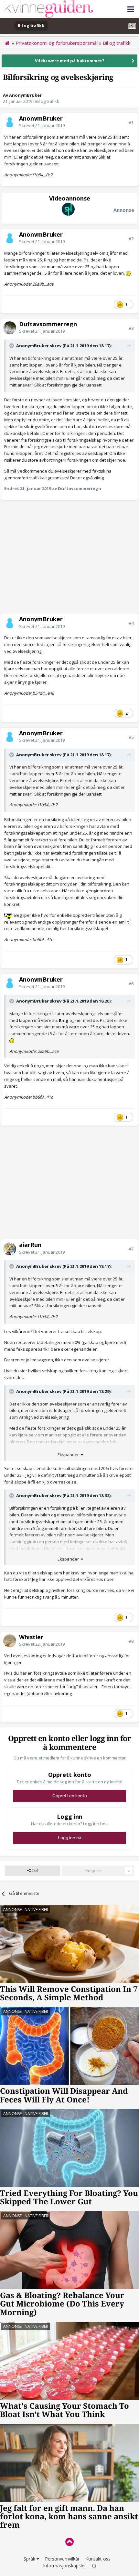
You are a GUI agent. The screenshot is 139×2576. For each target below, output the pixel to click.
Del (34, 1871)
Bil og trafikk (47, 101)
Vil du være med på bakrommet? (70, 61)
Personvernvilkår (62, 2559)
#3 (131, 328)
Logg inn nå (69, 1838)
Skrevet (42, 125)
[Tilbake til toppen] (69, 2542)
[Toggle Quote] (12, 346)
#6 (131, 984)
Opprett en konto (70, 1796)
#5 (131, 737)
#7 (131, 1249)
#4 (131, 623)
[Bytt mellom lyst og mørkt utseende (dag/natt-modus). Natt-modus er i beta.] (94, 2566)
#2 (131, 239)
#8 (131, 1641)
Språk (30, 2559)
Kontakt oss (98, 2559)
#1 (131, 122)
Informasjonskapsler (64, 2566)
